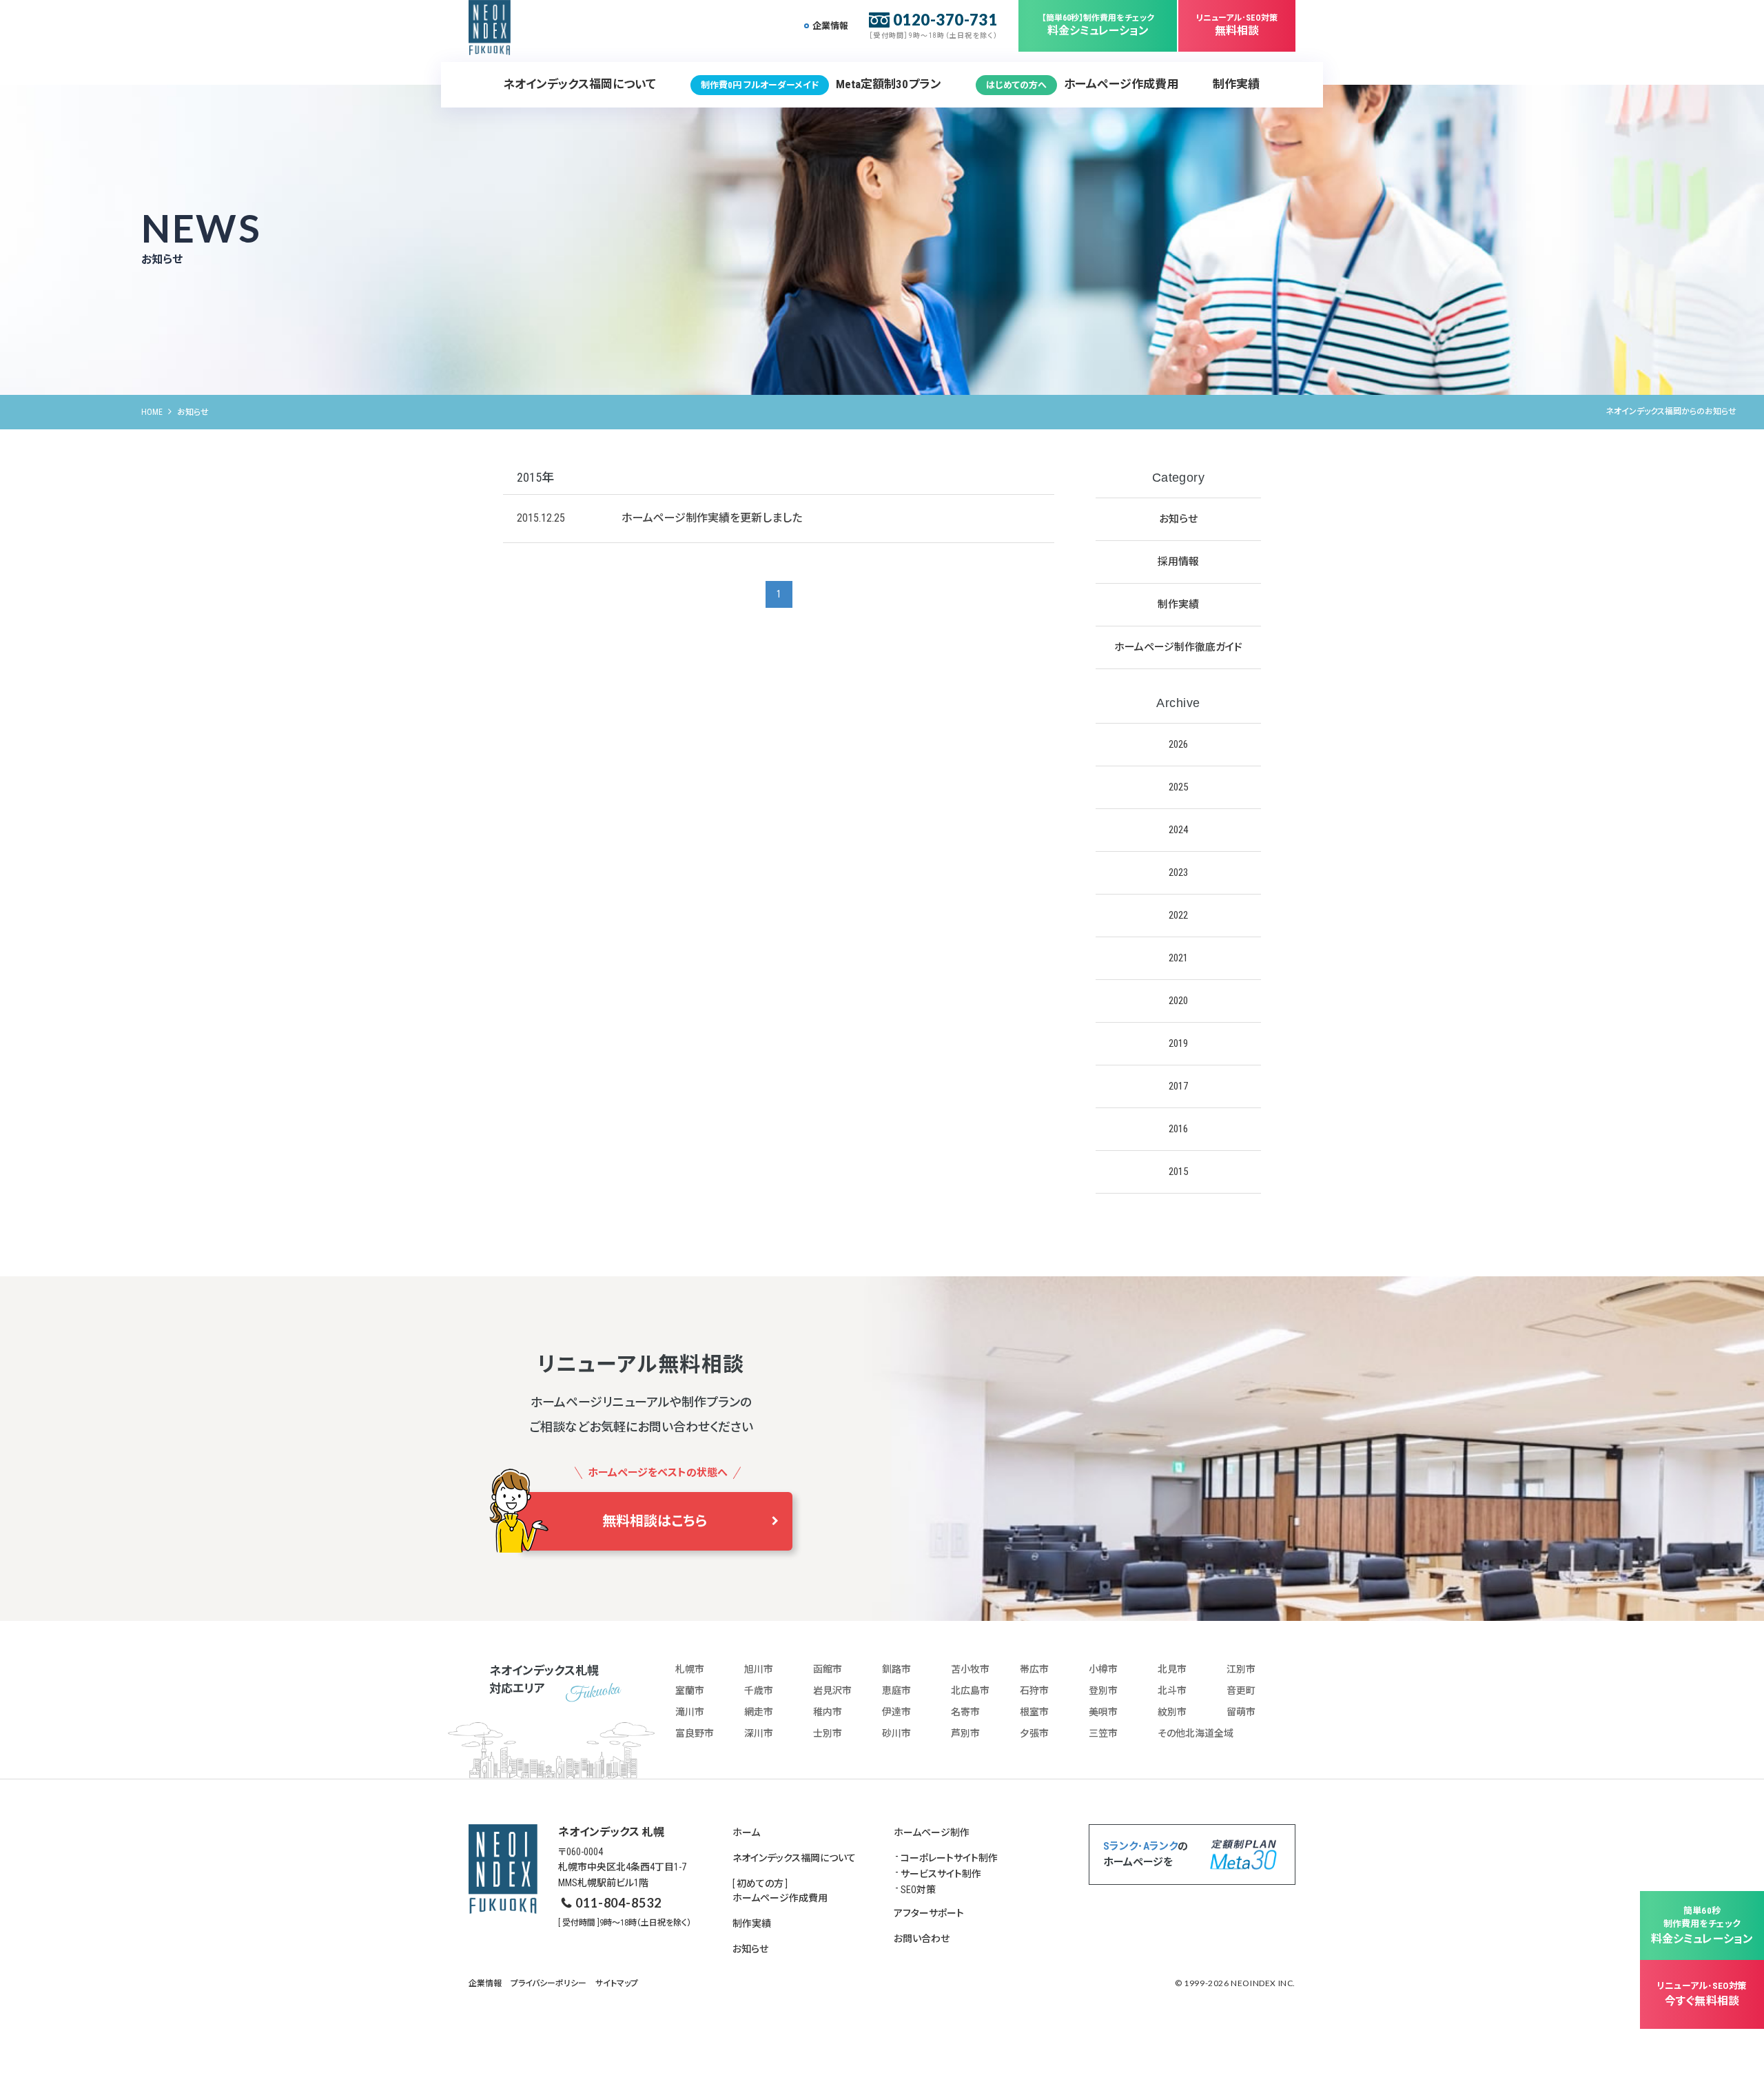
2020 (1178, 1001)
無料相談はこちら (655, 1521)
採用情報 (1178, 562)
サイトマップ (617, 1983)
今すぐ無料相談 (1702, 1994)
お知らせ (1178, 519)
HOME (152, 412)
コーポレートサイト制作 (949, 1858)
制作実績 (1236, 84)
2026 (1178, 744)
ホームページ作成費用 (1082, 84)
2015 (1178, 1172)
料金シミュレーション (1098, 25)
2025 (1178, 787)
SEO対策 (918, 1890)
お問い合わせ (922, 1939)
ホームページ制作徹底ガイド (1178, 647)
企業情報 (830, 26)
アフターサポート (929, 1913)
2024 (1178, 830)
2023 (1178, 872)
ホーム (746, 1832)
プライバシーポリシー (548, 1983)
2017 (1178, 1086)
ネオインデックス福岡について (580, 84)
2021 (1178, 958)
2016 (1178, 1129)
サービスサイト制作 (941, 1874)
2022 (1178, 915)
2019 (1178, 1043)
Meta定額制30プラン (821, 84)
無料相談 (1237, 25)
